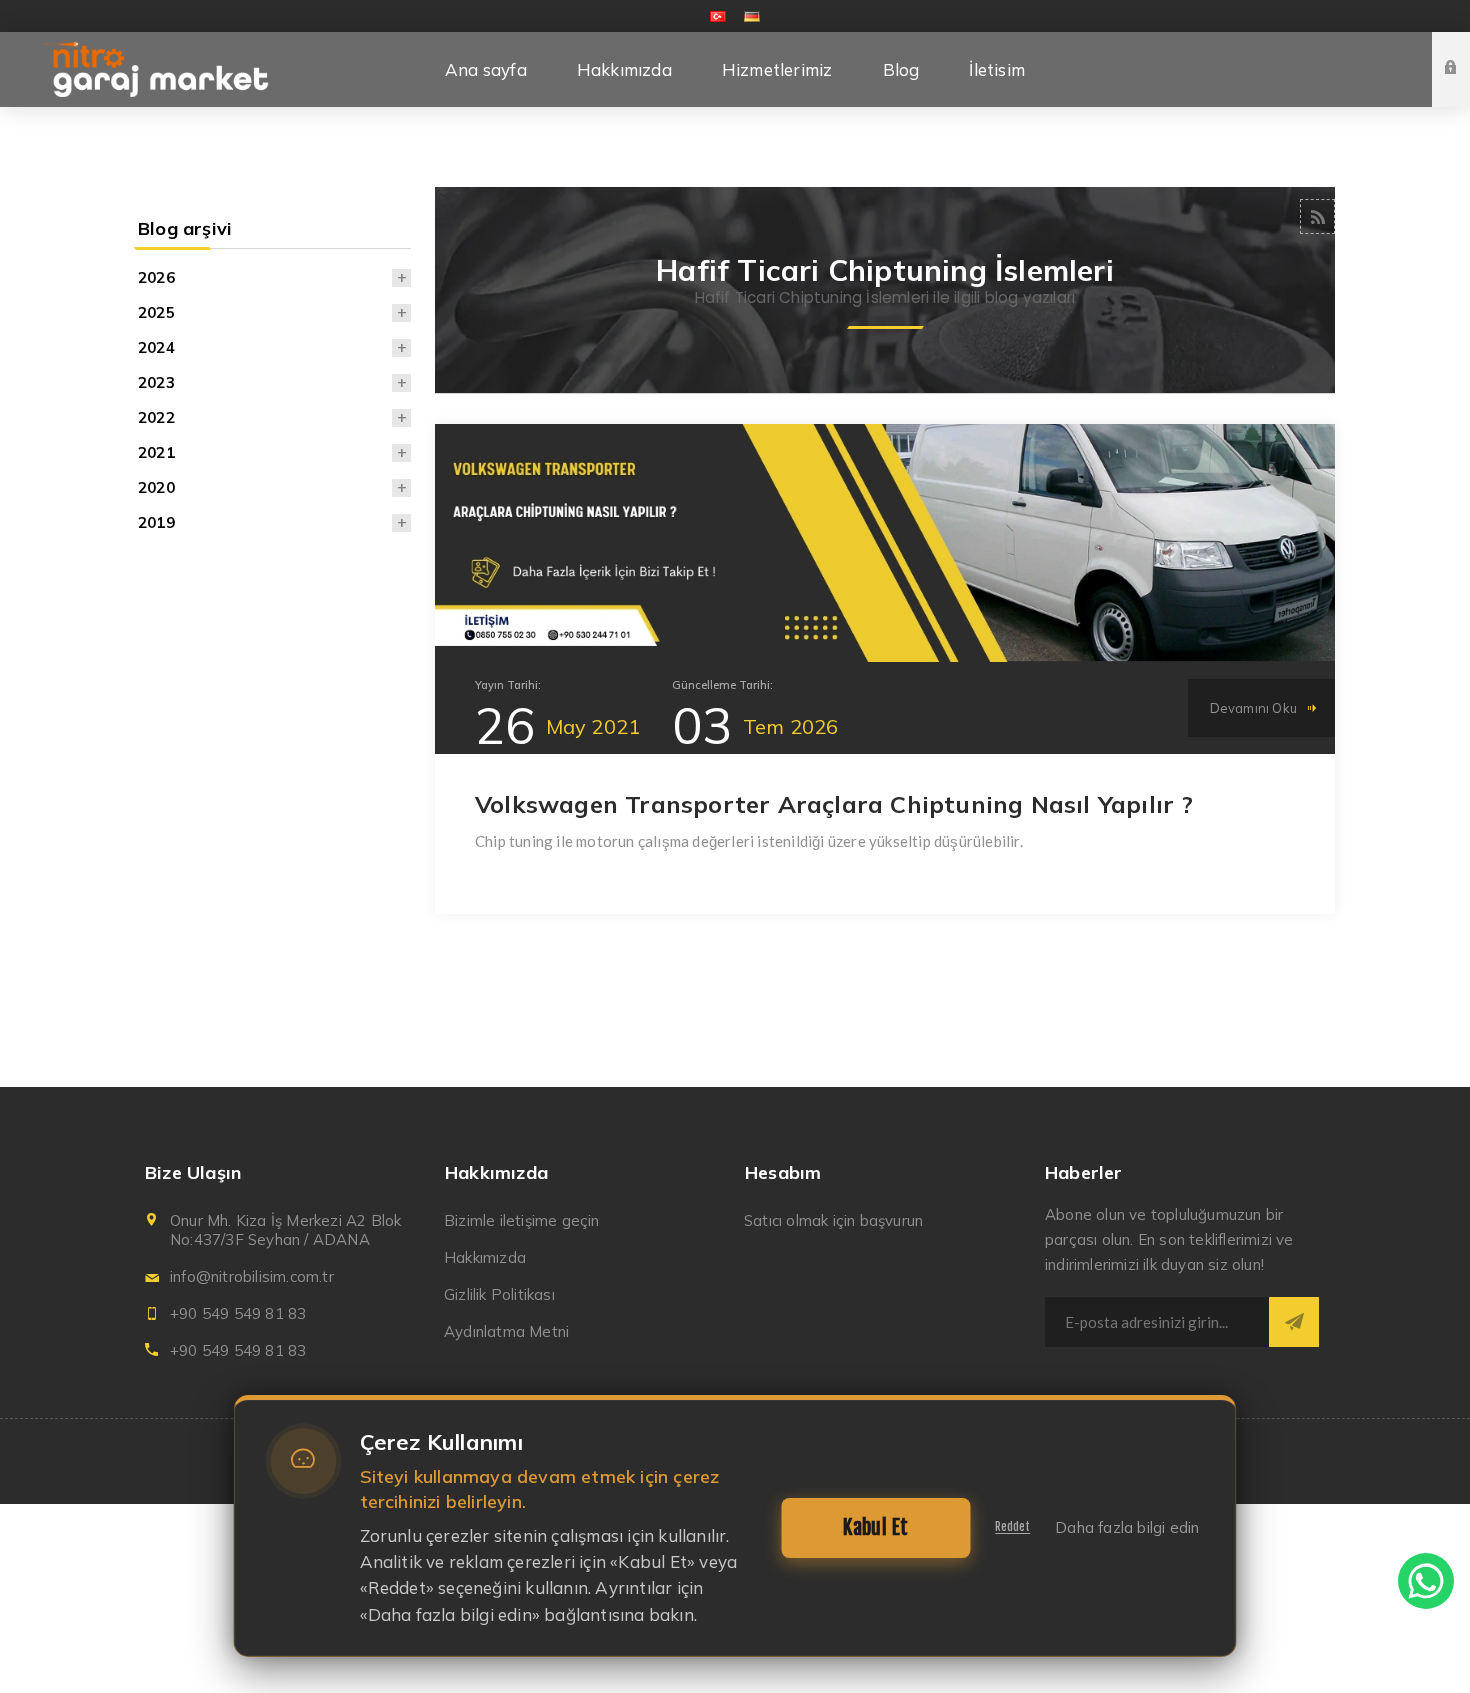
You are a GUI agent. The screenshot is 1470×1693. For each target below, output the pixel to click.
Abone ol (1294, 1322)
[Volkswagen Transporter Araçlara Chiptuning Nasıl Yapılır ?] (885, 543)
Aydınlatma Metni (506, 1331)
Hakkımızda (485, 1257)
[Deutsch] (752, 16)
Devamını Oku (1253, 708)
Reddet (1012, 1527)
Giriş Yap (1466, 50)
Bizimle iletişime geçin (522, 1220)
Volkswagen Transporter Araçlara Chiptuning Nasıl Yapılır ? (834, 804)
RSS (1317, 216)
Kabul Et (875, 1527)
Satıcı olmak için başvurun (833, 1220)
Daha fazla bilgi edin (1127, 1527)
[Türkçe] (718, 16)
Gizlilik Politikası (499, 1294)
